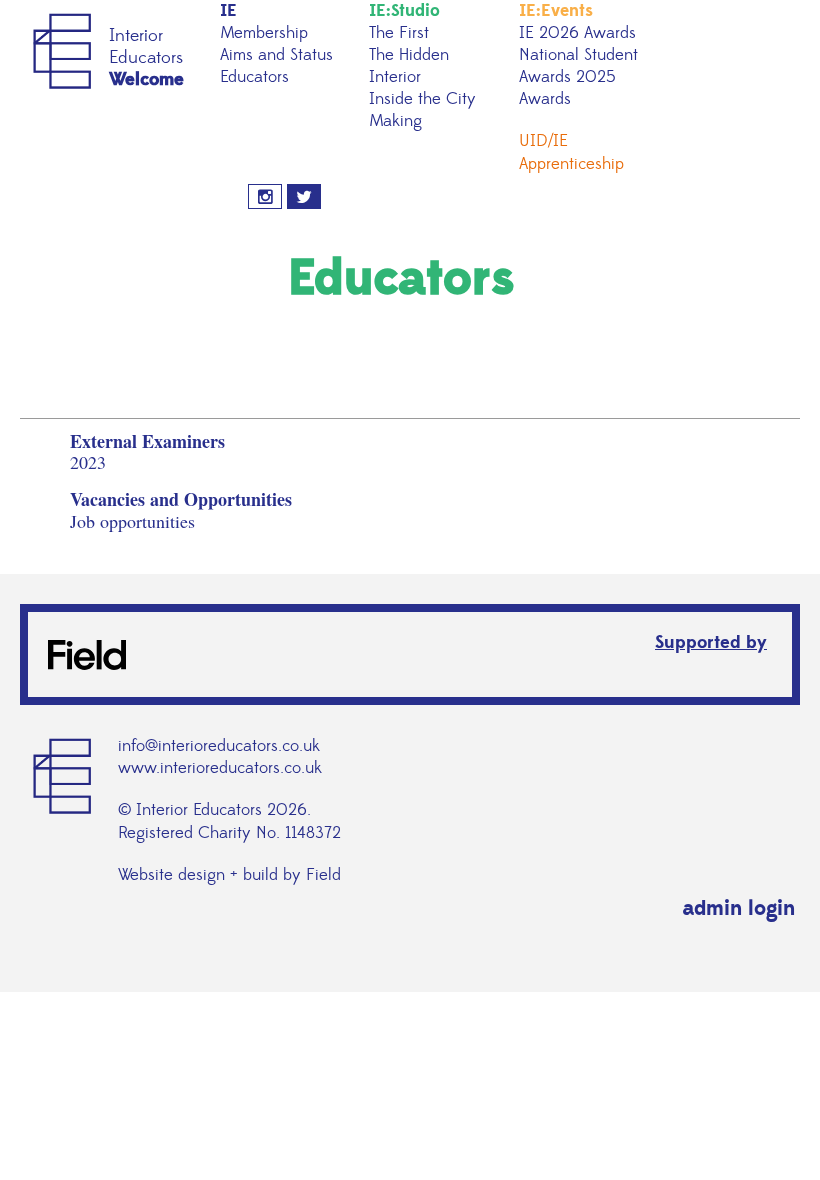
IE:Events (556, 11)
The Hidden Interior (409, 66)
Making (395, 121)
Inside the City (422, 99)
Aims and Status (276, 55)
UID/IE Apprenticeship (571, 152)
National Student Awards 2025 (578, 66)
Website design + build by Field (229, 875)
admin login (738, 908)
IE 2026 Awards (577, 33)
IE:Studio (404, 11)
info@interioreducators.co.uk (219, 746)
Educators (254, 77)
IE (228, 11)
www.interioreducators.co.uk (220, 768)
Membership (264, 33)
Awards (545, 99)
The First (399, 33)
